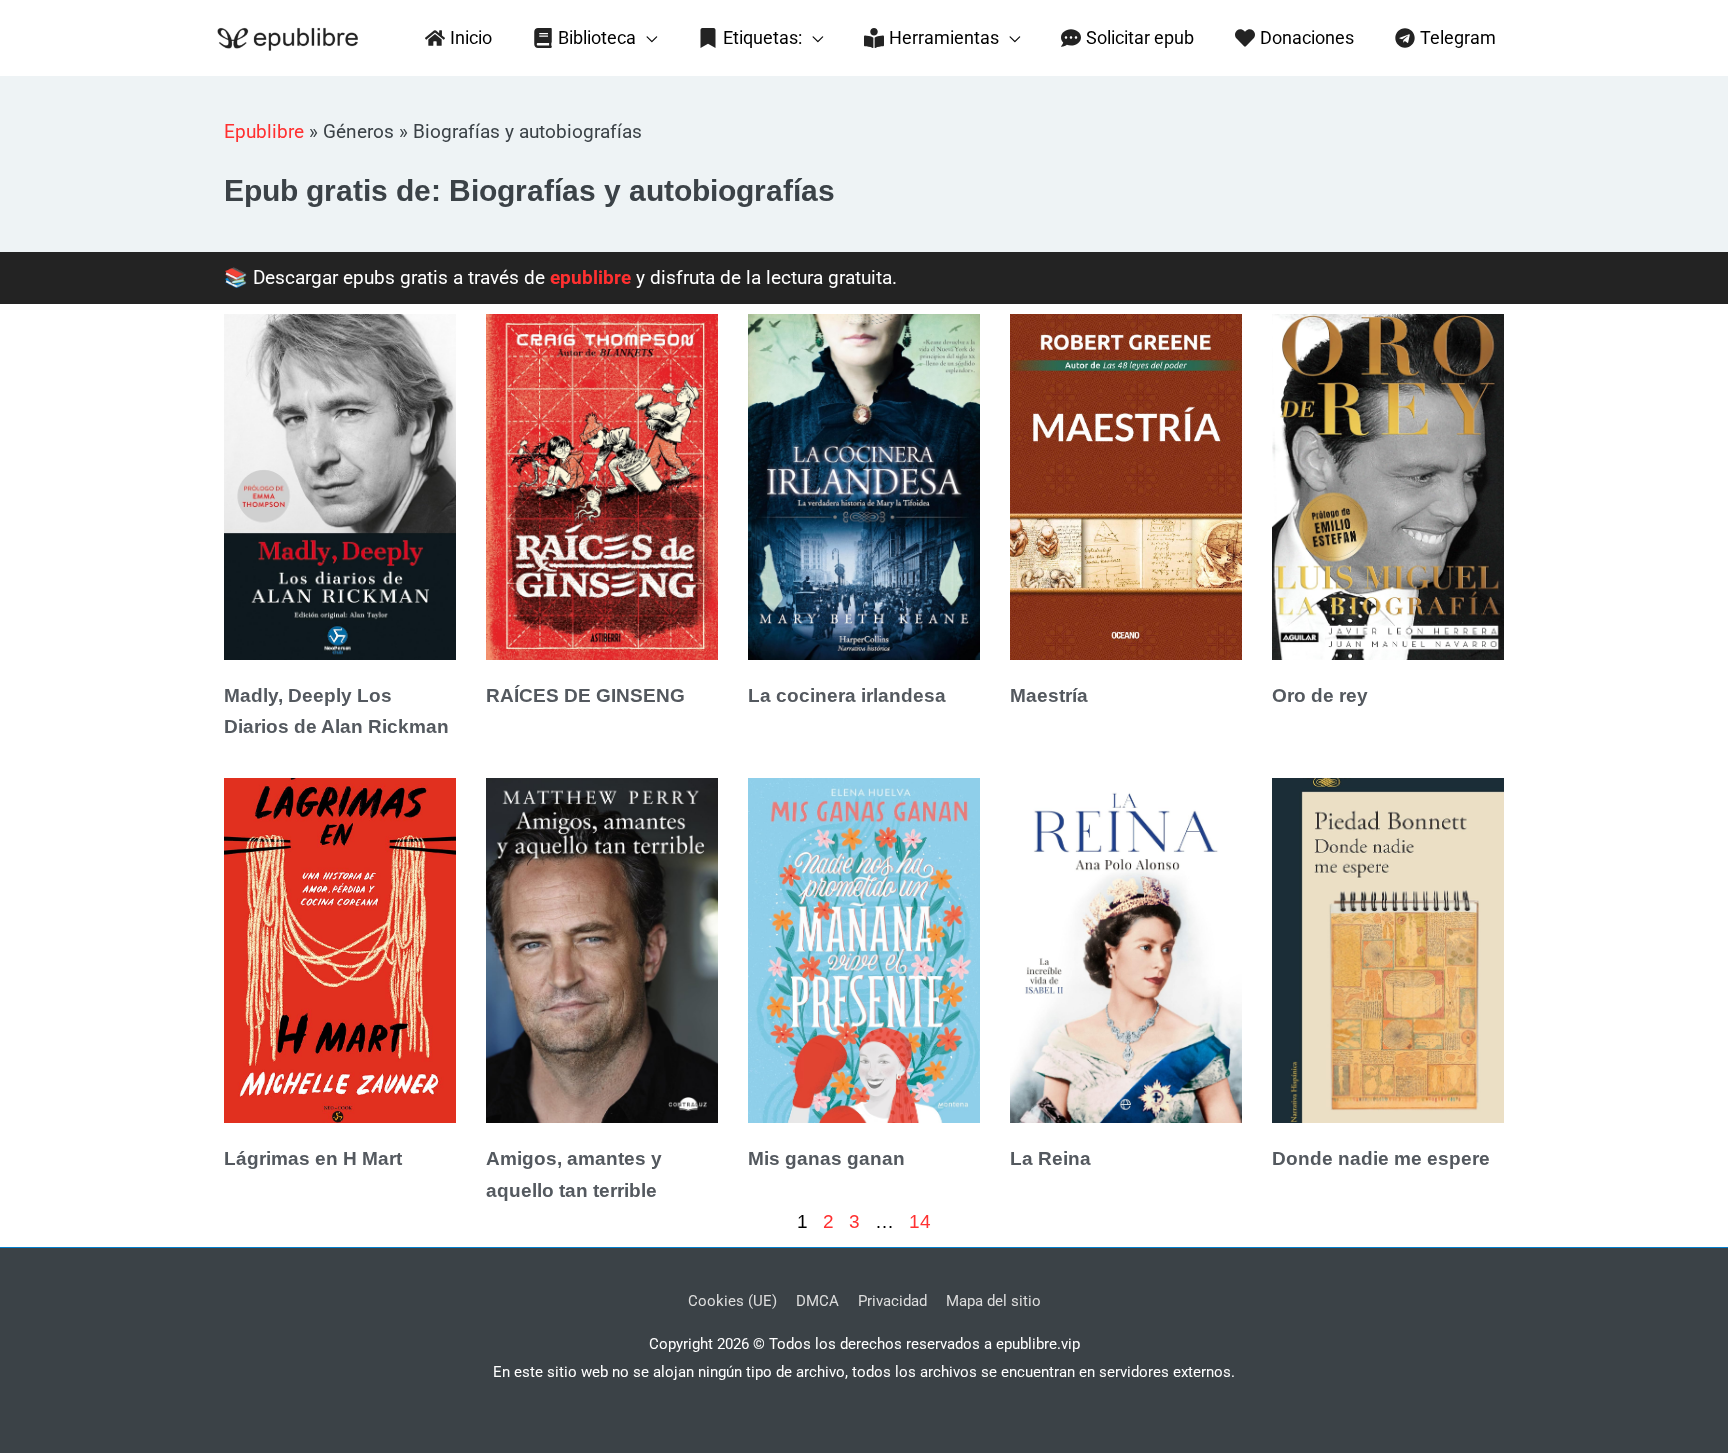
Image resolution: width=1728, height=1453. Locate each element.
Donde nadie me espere (1381, 1158)
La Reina (1050, 1158)
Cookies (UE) (732, 1301)
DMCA (817, 1301)
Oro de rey (1320, 695)
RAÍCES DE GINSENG (585, 695)
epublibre (590, 277)
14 (920, 1221)
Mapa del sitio (993, 1301)
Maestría (1049, 695)
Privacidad (892, 1301)
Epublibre (264, 131)
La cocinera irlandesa (847, 695)
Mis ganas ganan (826, 1158)
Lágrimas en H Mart (313, 1158)
